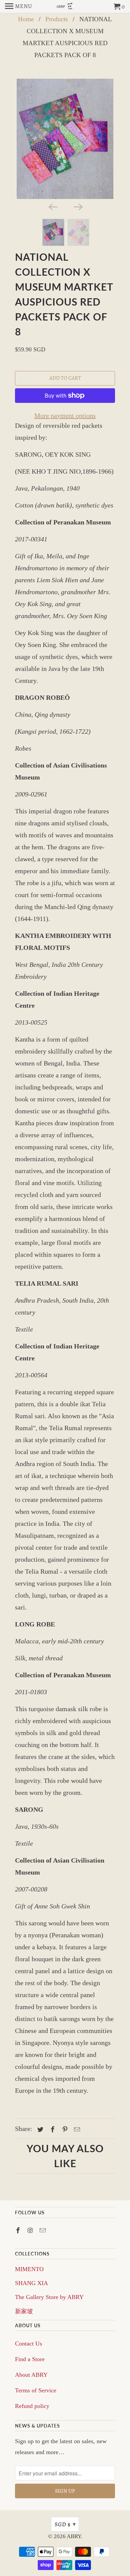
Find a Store (30, 2359)
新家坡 (24, 2311)
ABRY (74, 2536)
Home (26, 19)
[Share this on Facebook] (52, 2130)
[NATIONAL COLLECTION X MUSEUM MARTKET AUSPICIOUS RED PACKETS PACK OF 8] (65, 139)
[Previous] (52, 206)
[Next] (78, 206)
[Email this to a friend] (76, 2130)
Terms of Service (36, 2390)
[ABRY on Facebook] (19, 2231)
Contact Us (28, 2344)
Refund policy (32, 2406)
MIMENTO (29, 2269)
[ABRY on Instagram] (31, 2231)
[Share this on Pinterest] (64, 2130)
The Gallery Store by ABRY (49, 2297)
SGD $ (65, 2524)
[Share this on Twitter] (39, 2130)
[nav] (19, 7)
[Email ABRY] (43, 2231)
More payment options (65, 415)
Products (56, 19)
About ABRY (31, 2375)
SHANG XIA (31, 2283)
